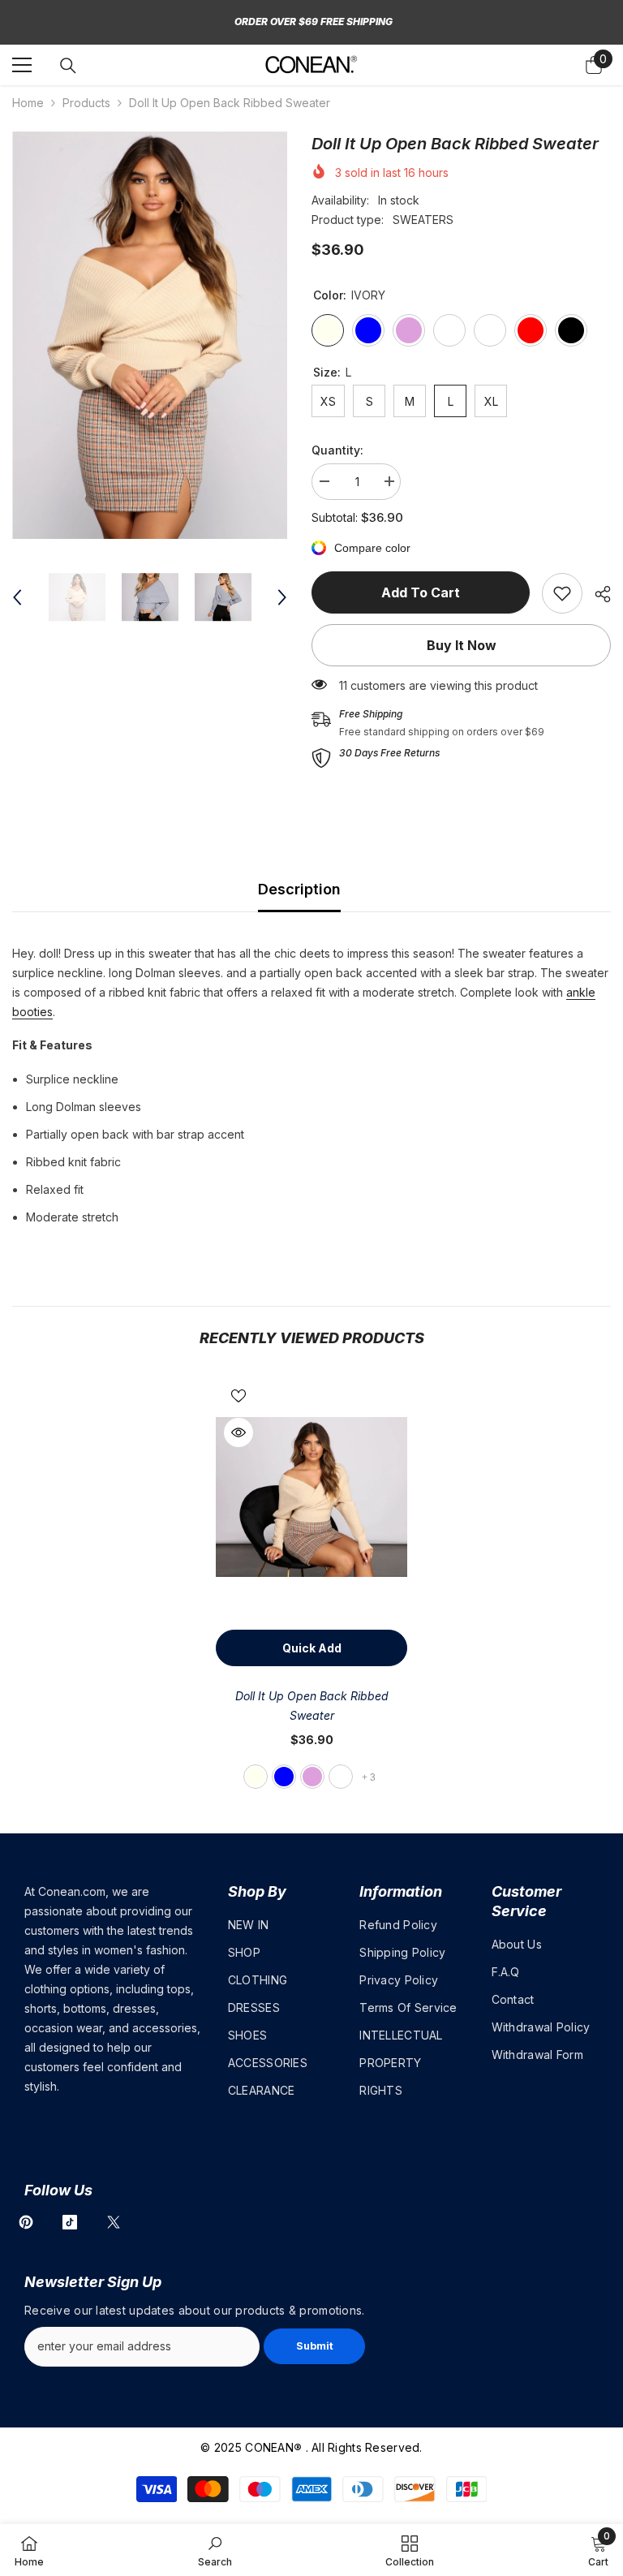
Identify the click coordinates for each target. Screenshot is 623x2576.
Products (86, 103)
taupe (341, 1777)
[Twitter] (114, 2222)
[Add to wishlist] (238, 1395)
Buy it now (462, 645)
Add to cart (421, 592)
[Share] (597, 594)
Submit (315, 2346)
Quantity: (337, 450)
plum (312, 1777)
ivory (256, 1777)
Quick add (312, 1648)
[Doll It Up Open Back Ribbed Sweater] (311, 1497)
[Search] (68, 66)
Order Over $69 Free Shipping (314, 22)
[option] (150, 335)
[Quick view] (238, 1432)
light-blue (284, 1777)
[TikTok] (70, 2222)
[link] (562, 593)
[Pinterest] (26, 2222)
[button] (17, 597)
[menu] (22, 65)
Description (299, 889)
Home (28, 103)
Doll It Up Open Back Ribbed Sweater (312, 1706)
